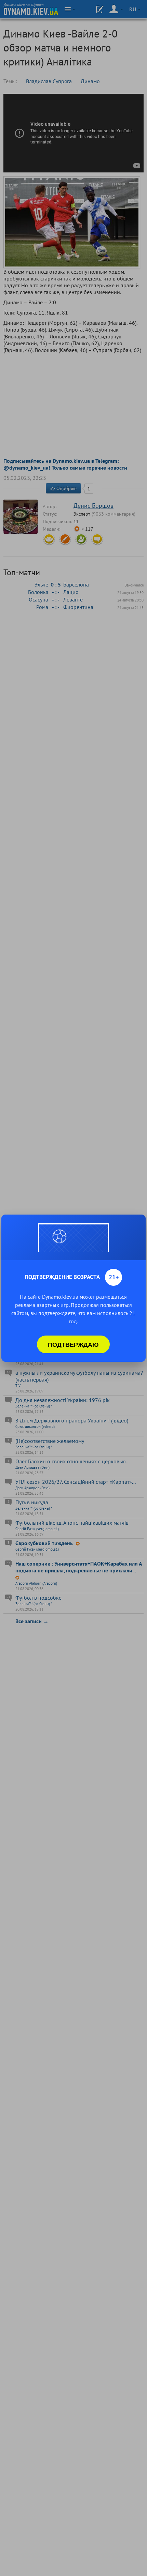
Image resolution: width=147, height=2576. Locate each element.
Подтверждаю (73, 1344)
